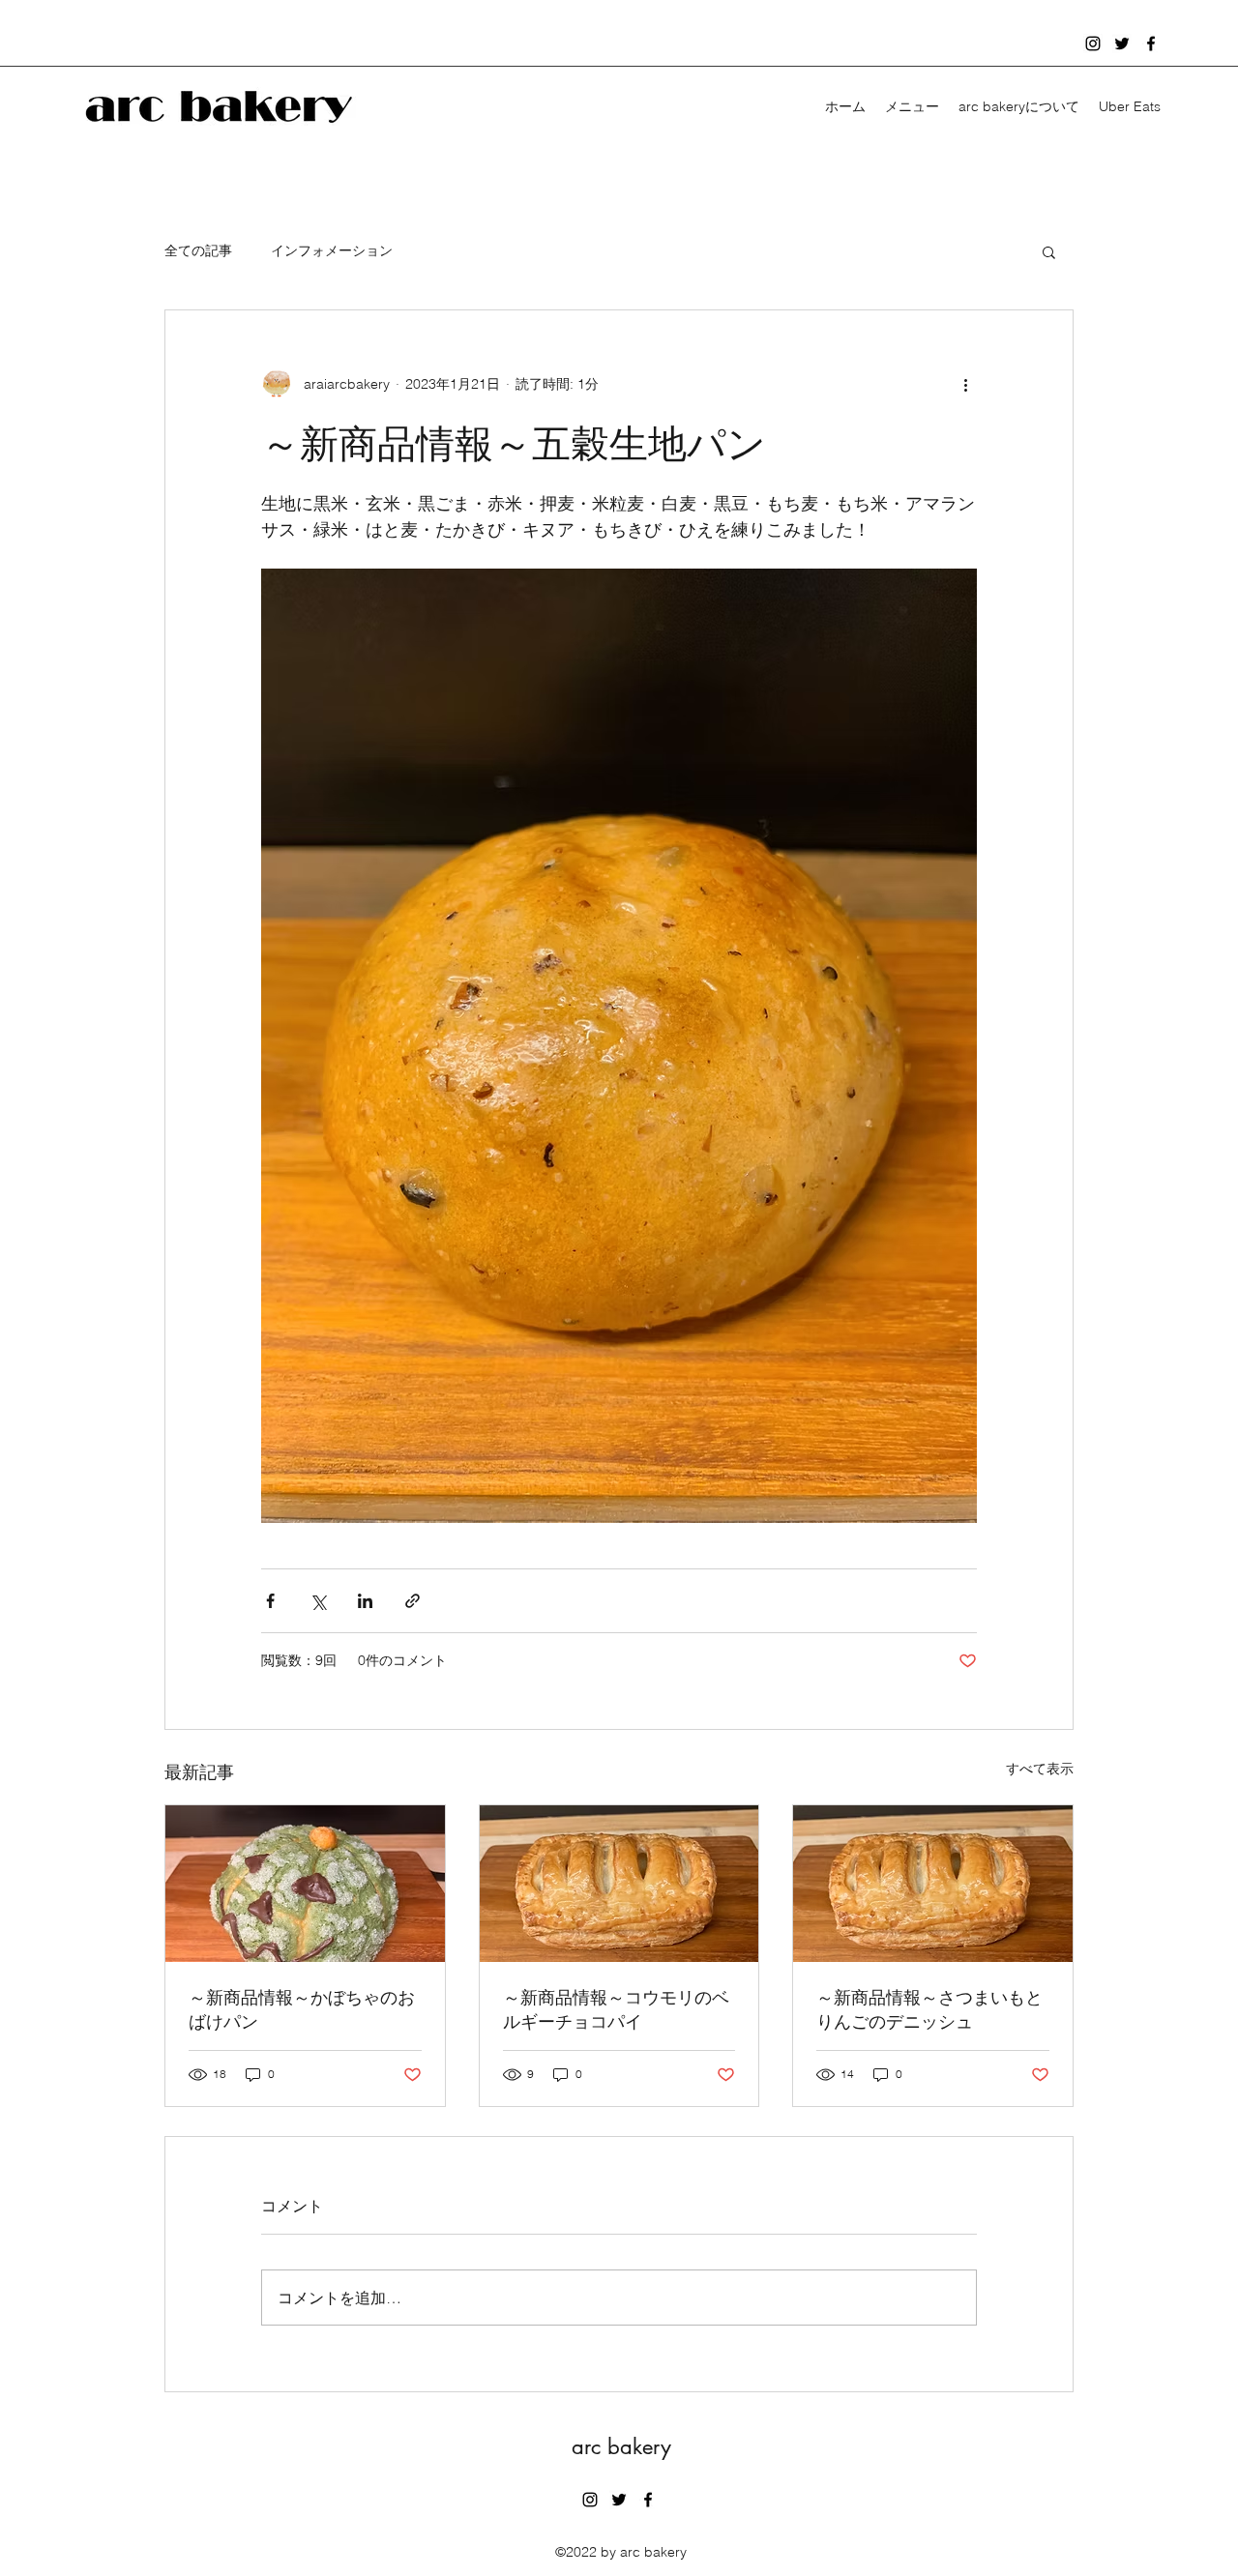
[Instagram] (1093, 44)
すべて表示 (1040, 1769)
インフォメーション (332, 250)
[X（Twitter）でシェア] (318, 1601)
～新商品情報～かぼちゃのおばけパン (302, 2009)
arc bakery (621, 2446)
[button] (1049, 251)
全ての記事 (198, 250)
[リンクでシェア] (413, 1601)
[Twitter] (1122, 44)
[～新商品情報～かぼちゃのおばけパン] (305, 1884)
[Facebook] (1151, 44)
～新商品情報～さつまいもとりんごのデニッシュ (929, 2009)
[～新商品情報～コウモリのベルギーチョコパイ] (619, 1884)
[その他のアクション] (965, 384)
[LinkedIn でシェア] (365, 1601)
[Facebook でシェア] (270, 1601)
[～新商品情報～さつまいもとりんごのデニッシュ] (933, 1884)
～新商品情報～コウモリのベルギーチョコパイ (616, 2009)
